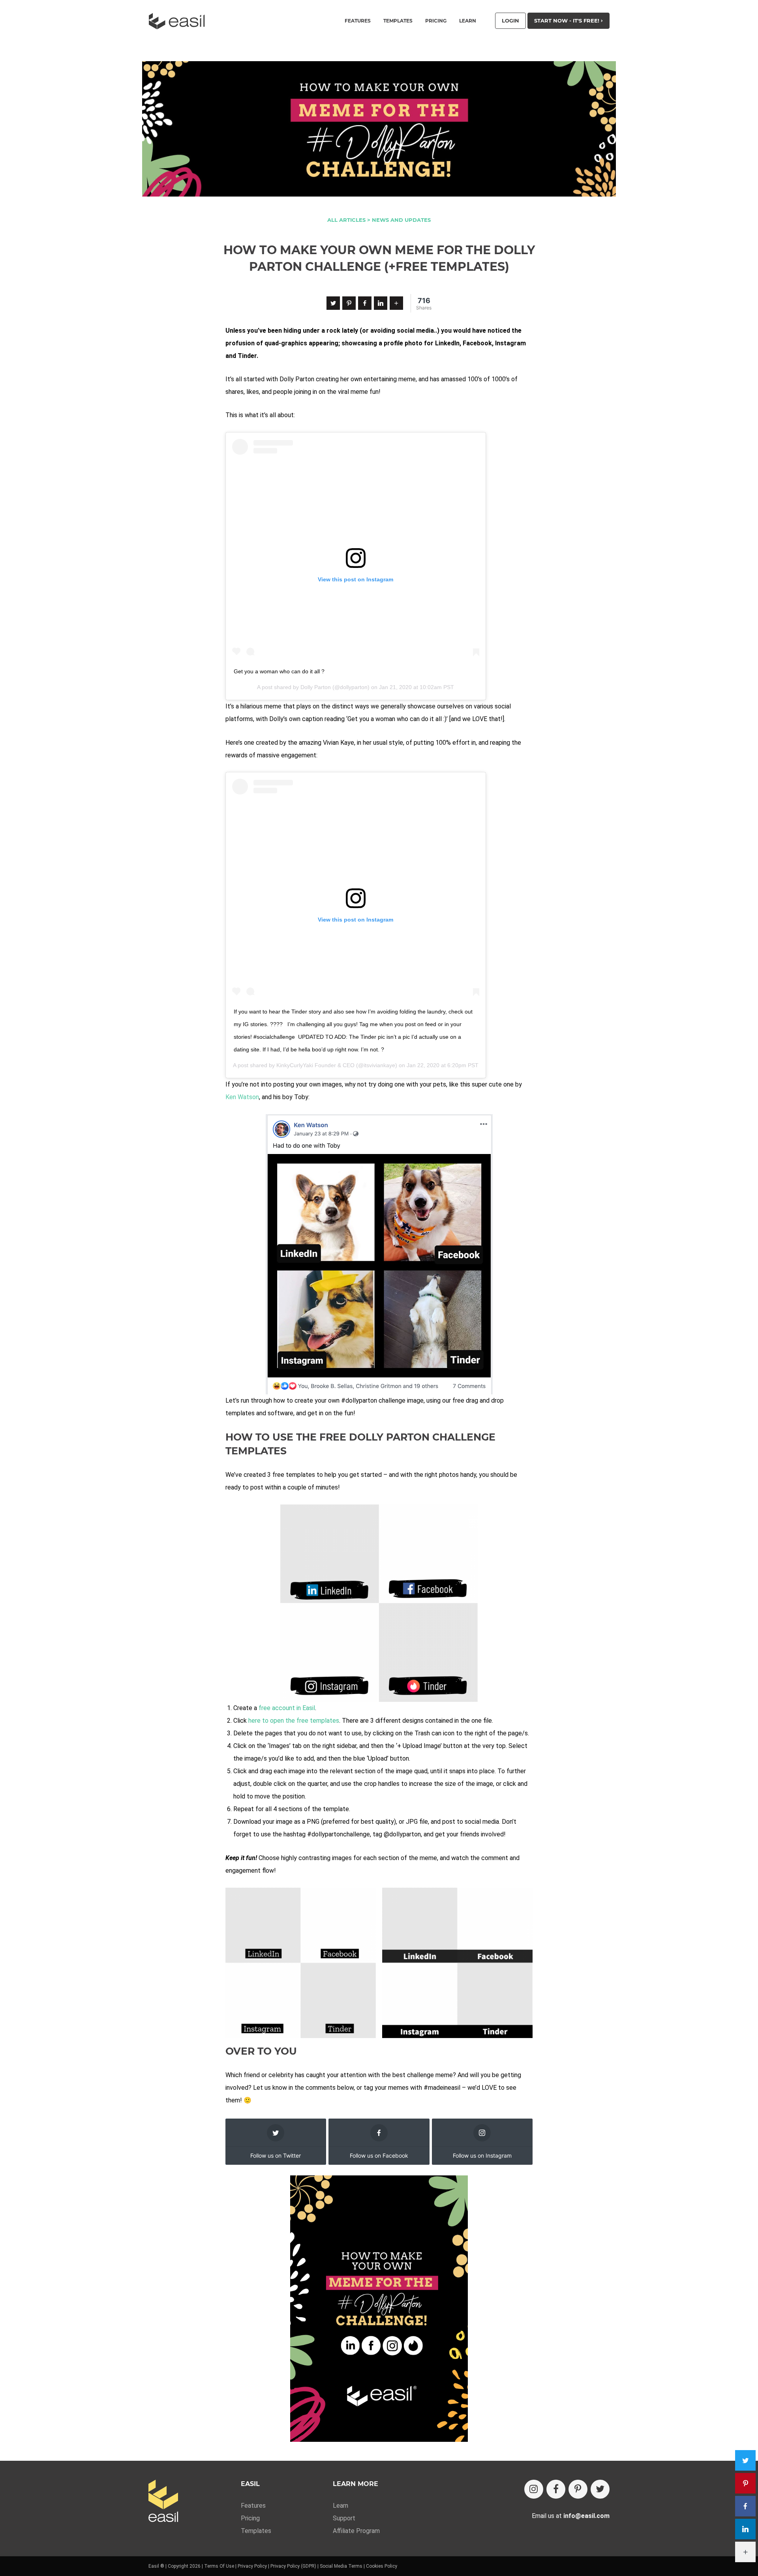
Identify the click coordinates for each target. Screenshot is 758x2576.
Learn (468, 21)
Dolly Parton (316, 687)
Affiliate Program (356, 2531)
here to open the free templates (294, 1721)
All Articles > (349, 220)
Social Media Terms (341, 2566)
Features (253, 2506)
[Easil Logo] (179, 21)
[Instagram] (534, 2489)
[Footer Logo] (163, 2502)
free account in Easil (287, 1708)
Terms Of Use (219, 2566)
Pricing (436, 21)
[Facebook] (365, 303)
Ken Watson (242, 1097)
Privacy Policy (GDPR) (293, 2566)
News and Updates (401, 220)
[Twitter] (333, 303)
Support (344, 2518)
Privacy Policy (252, 2566)
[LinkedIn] (381, 303)
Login (510, 21)
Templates (256, 2531)
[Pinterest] (349, 303)
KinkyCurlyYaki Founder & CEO (315, 1065)
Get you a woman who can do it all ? (279, 671)
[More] (396, 303)
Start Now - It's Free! (568, 21)
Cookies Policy (382, 2566)
